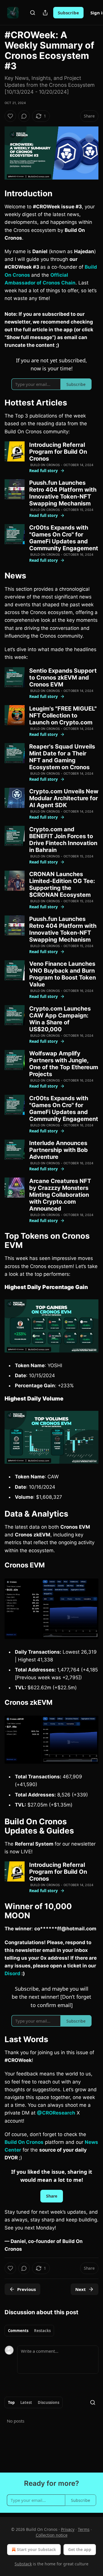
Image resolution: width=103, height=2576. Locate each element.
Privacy (68, 2529)
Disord (12, 1973)
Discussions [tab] (48, 2402)
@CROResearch (56, 2113)
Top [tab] (11, 2402)
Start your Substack (36, 2549)
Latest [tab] (26, 2402)
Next (81, 2289)
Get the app (80, 2549)
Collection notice (52, 2535)
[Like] (10, 116)
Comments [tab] (18, 2331)
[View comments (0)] (24, 116)
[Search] (33, 13)
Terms (84, 2529)
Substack (23, 2564)
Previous (26, 2289)
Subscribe (68, 13)
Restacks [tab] (42, 2331)
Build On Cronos (45, 465)
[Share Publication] (45, 13)
